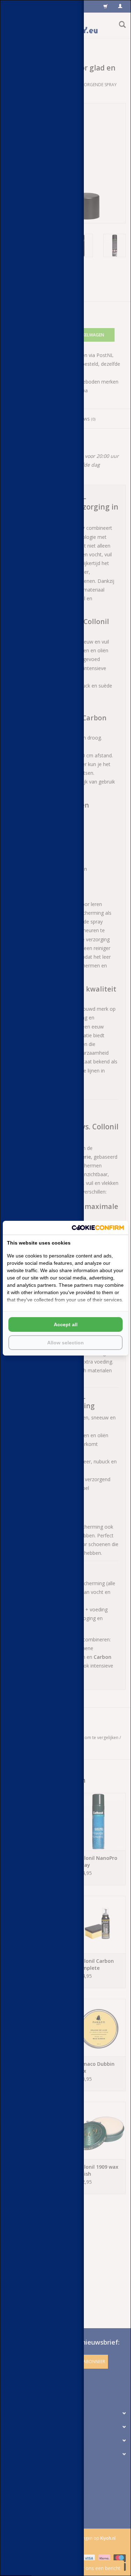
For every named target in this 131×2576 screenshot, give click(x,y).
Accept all (66, 1324)
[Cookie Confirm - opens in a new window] (98, 1228)
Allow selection (65, 1343)
